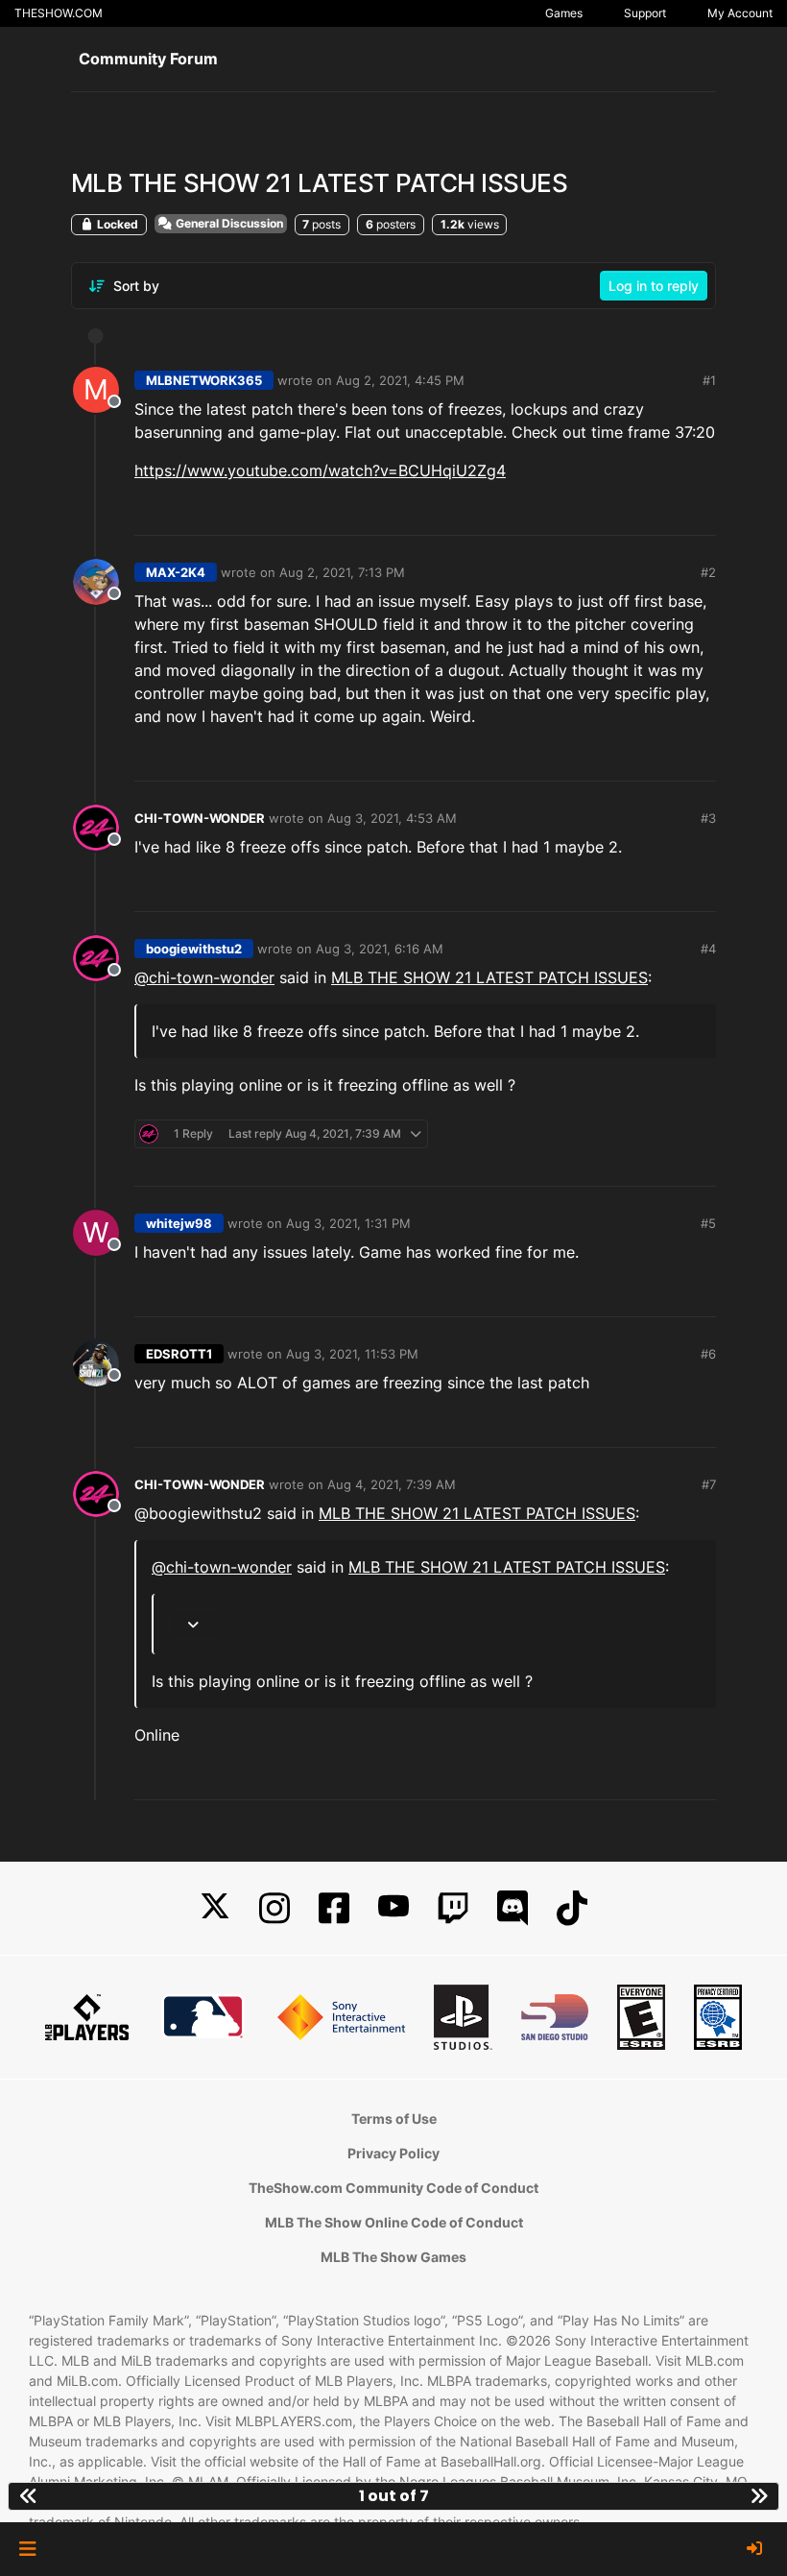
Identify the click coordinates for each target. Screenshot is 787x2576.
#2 (708, 572)
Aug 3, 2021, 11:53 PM (352, 1354)
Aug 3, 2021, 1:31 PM (348, 1223)
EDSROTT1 (179, 1354)
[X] (215, 1908)
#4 (708, 949)
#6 (708, 1354)
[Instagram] (274, 1908)
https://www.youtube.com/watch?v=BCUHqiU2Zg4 (320, 470)
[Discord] (513, 1908)
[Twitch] (453, 1908)
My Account (740, 13)
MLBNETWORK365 (204, 380)
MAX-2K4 (176, 572)
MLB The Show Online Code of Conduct (394, 2222)
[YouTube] (393, 1908)
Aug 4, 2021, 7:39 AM (392, 1484)
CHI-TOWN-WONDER (200, 818)
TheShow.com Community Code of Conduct (393, 2188)
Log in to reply (654, 286)
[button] (27, 2549)
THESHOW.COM (59, 13)
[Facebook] (334, 1908)
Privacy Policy (393, 2153)
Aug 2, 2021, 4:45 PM (400, 380)
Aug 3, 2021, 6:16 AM (380, 949)
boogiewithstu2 (194, 949)
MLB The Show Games (393, 2257)
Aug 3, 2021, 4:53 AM (392, 818)
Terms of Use (394, 2119)
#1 (709, 380)
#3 (708, 818)
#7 (709, 1484)
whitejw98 (179, 1223)
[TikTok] (572, 1908)
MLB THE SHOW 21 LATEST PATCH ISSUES (489, 977)
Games (564, 13)
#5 (708, 1223)
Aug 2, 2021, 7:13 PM (342, 572)
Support (645, 13)
